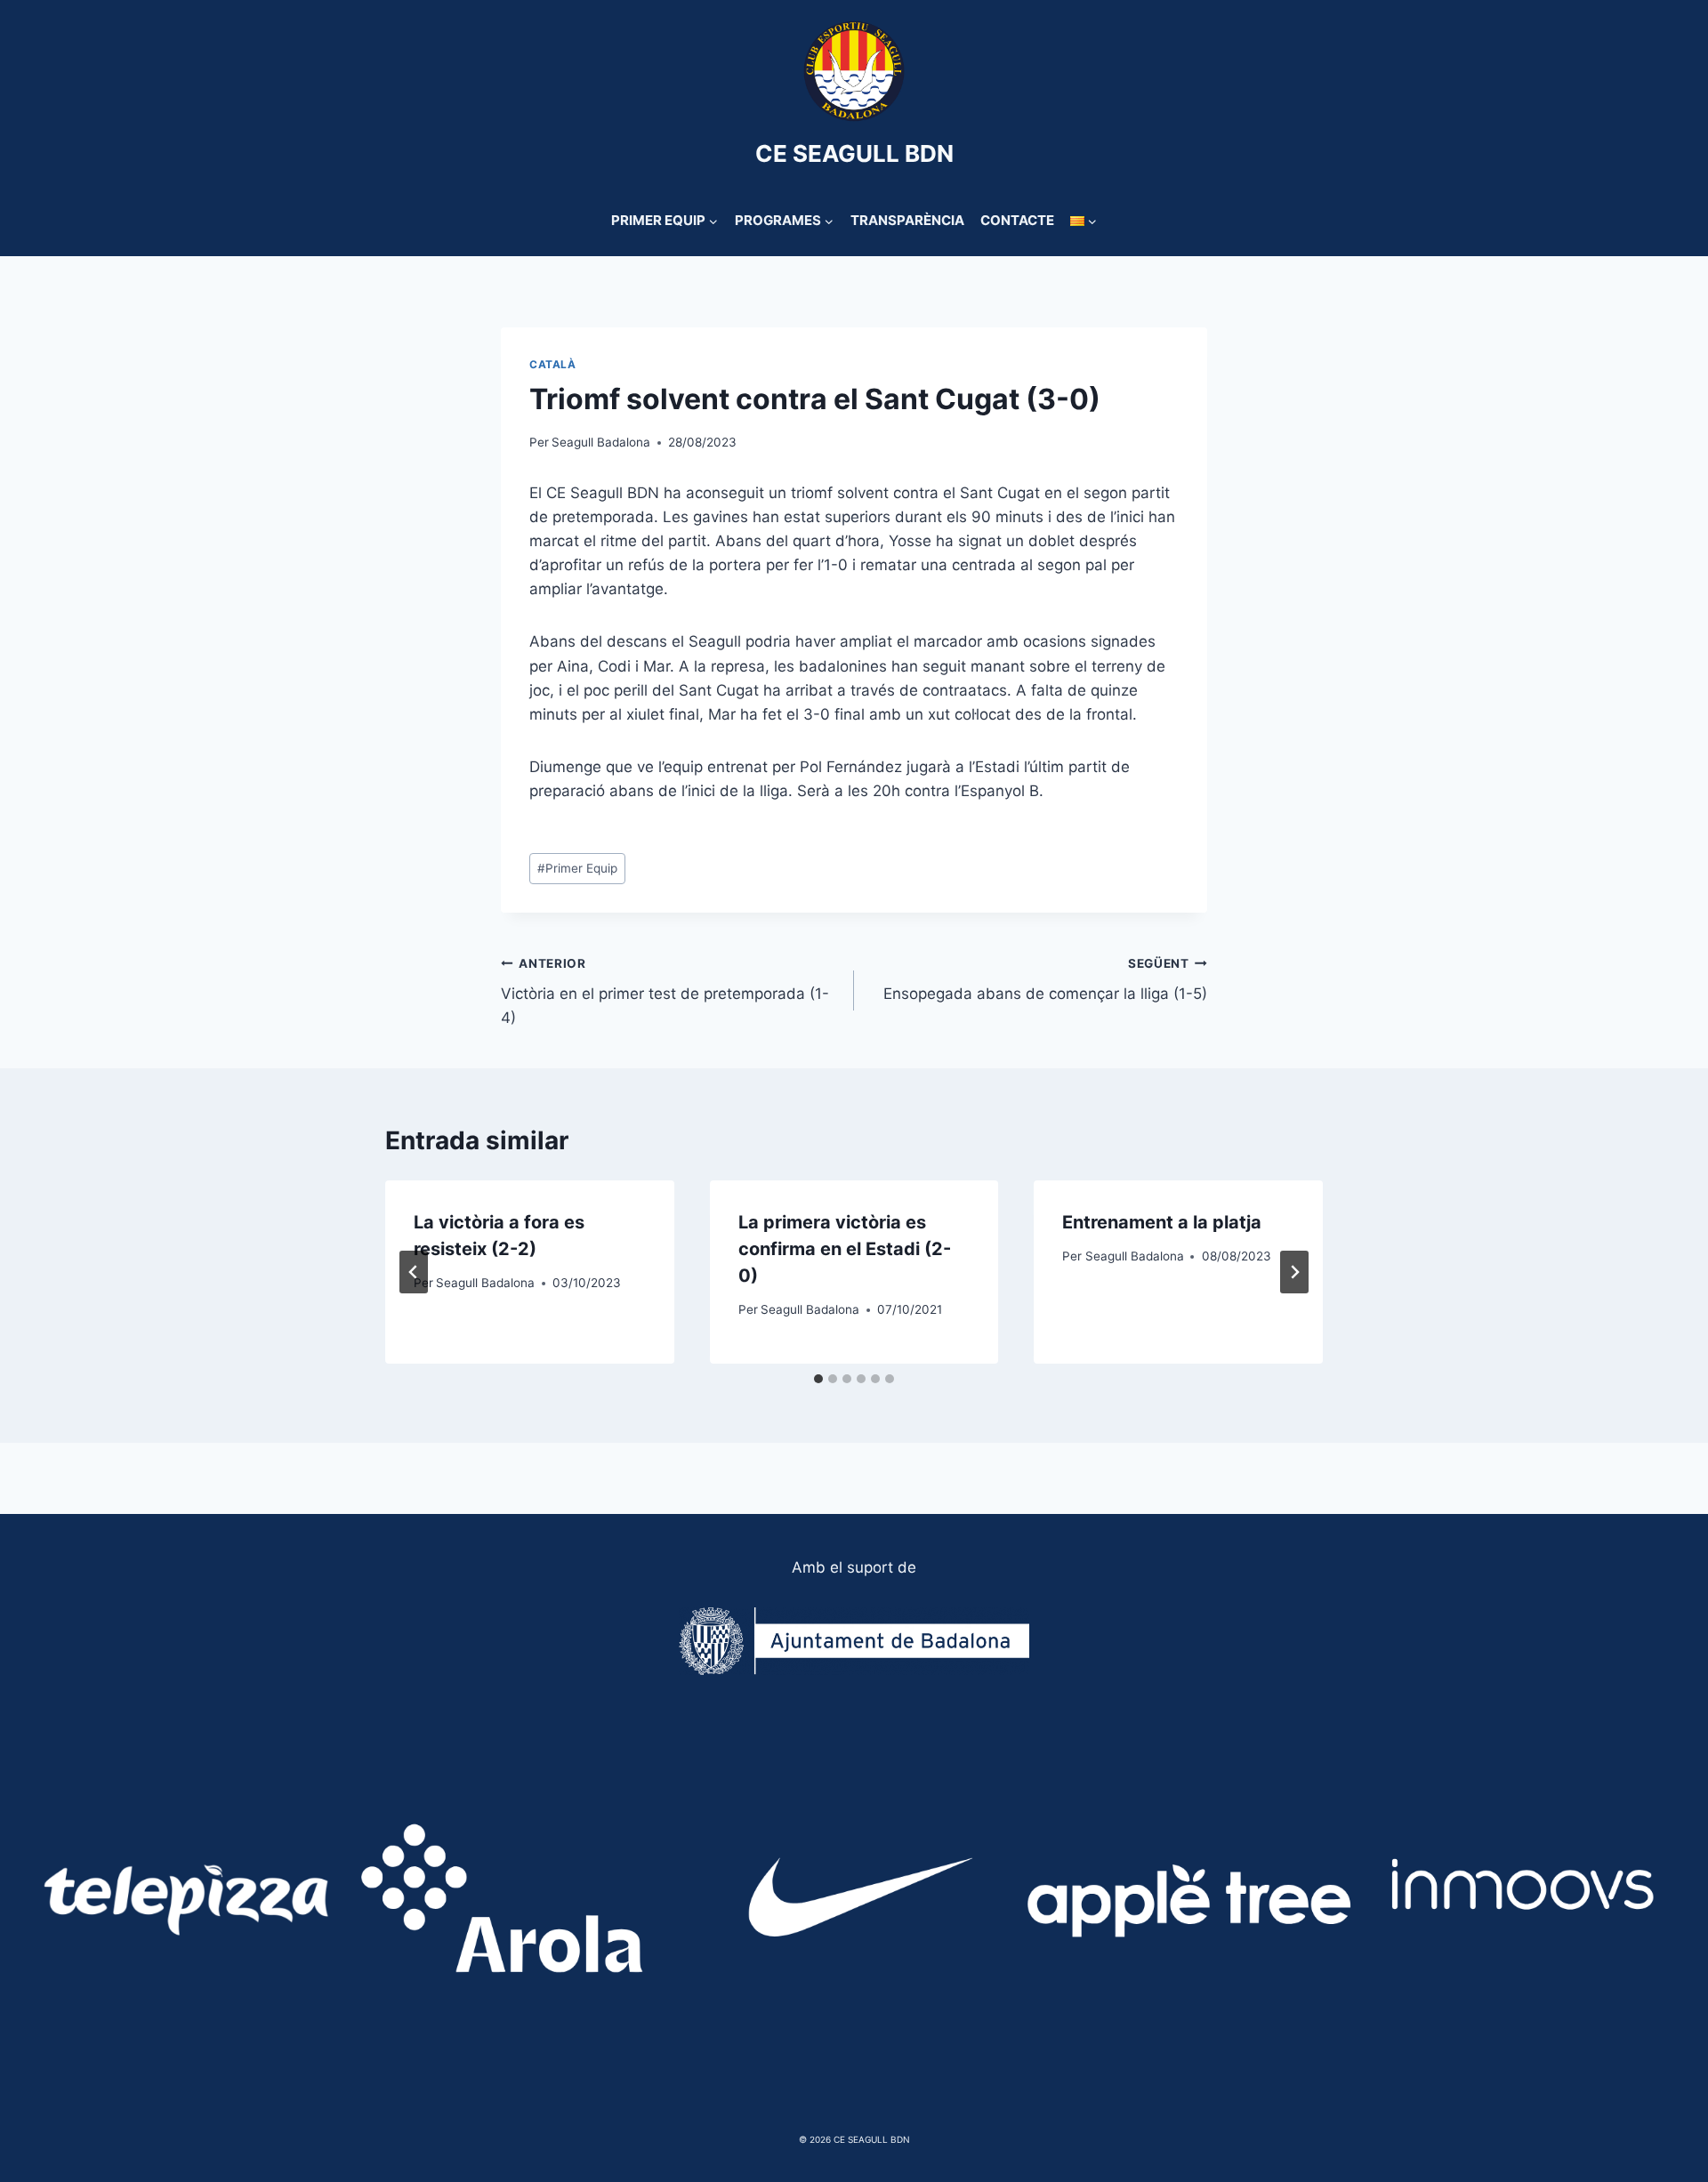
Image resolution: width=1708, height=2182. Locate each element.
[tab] (818, 1379)
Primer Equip (577, 868)
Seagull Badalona (601, 442)
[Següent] (1294, 1272)
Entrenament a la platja (1162, 1222)
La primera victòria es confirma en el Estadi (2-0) (845, 1249)
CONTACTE (1017, 220)
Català (553, 364)
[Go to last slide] (414, 1272)
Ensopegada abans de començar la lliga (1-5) (1045, 980)
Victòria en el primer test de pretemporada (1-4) (665, 992)
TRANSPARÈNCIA (907, 220)
